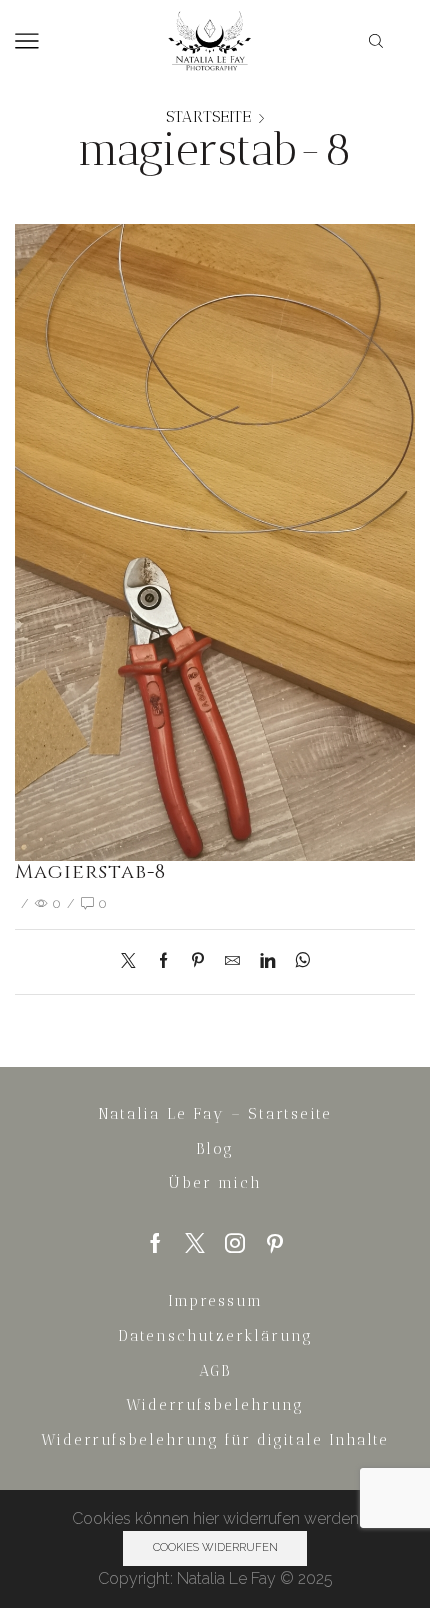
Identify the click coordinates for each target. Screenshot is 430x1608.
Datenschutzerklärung (215, 1336)
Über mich (215, 1183)
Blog (215, 1149)
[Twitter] (133, 961)
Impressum (215, 1301)
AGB (215, 1371)
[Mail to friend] (232, 961)
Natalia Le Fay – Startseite (215, 1114)
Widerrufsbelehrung (215, 1405)
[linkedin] (267, 961)
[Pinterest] (198, 961)
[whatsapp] (297, 961)
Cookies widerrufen (215, 1547)
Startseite (208, 117)
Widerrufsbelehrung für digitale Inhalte (215, 1440)
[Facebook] (163, 961)
